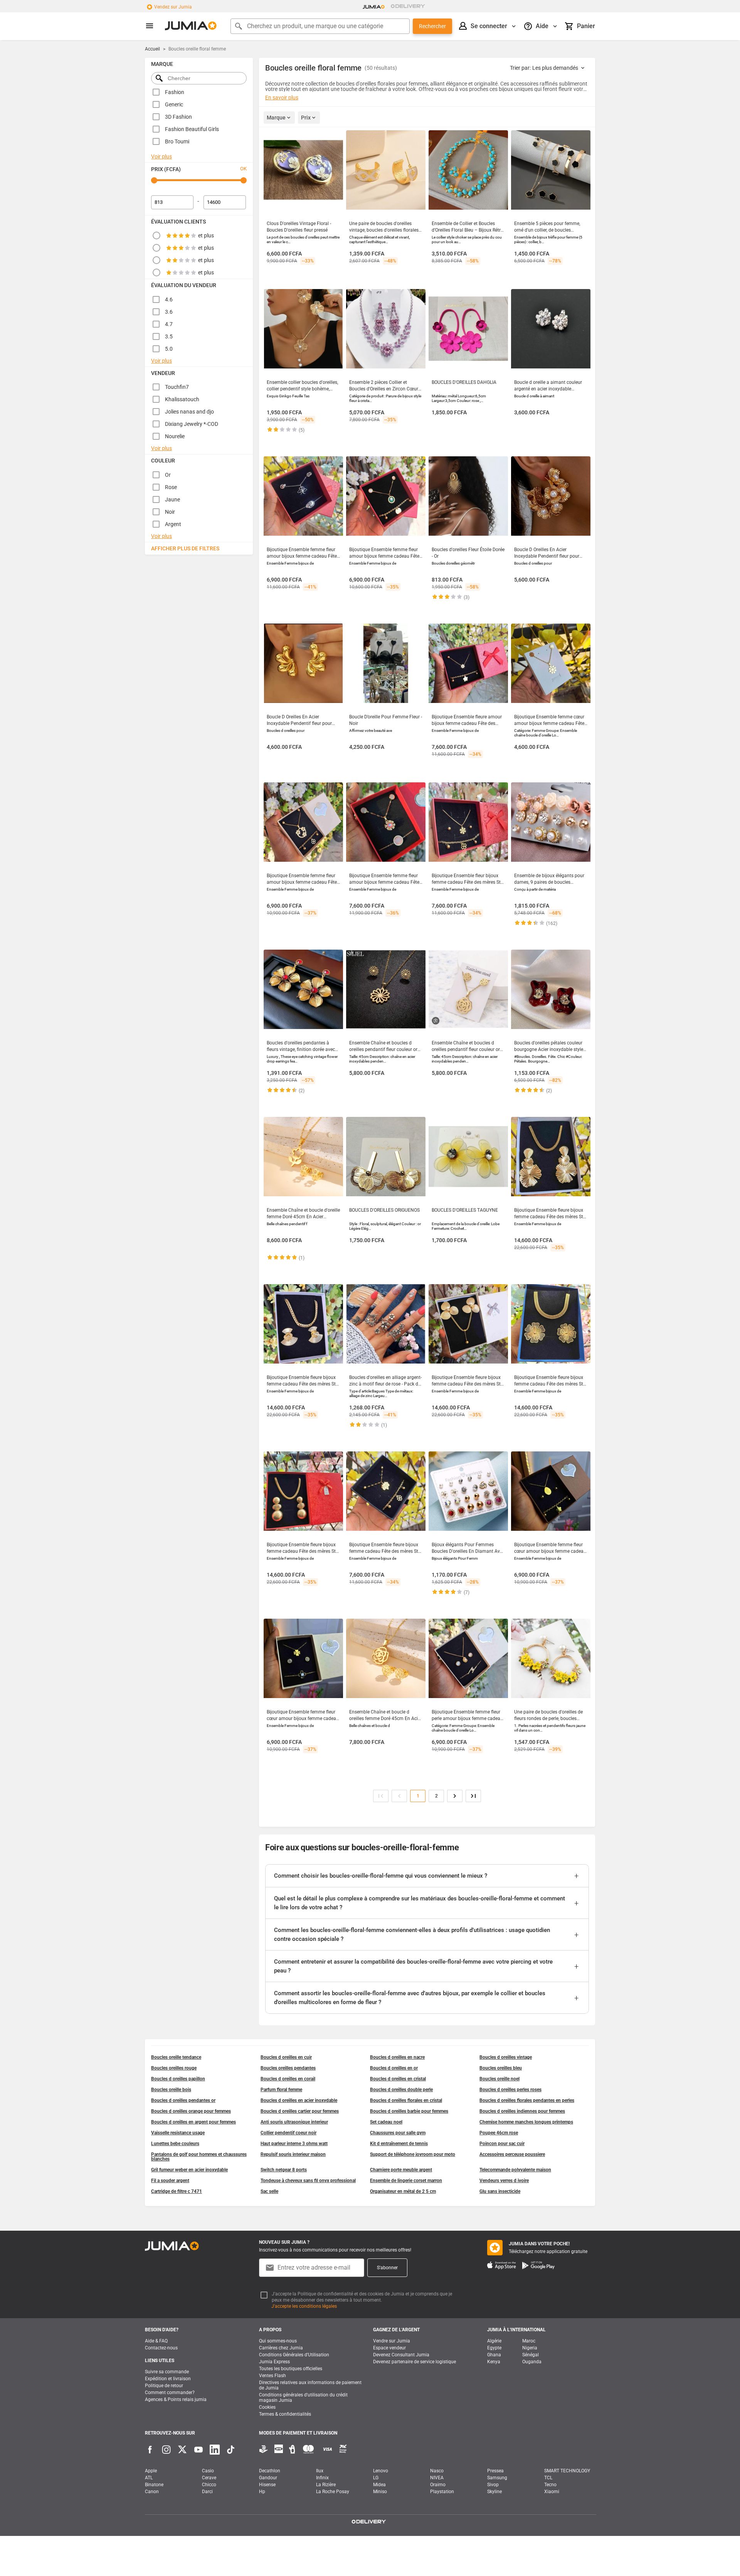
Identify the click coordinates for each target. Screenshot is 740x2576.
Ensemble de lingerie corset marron (406, 2181)
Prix (306, 118)
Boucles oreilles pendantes (288, 2068)
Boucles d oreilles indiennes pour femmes (522, 2111)
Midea (379, 2485)
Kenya (494, 2362)
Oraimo (438, 2485)
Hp (262, 2492)
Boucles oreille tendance (176, 2057)
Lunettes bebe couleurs (175, 2144)
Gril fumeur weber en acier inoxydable (189, 2170)
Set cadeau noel (386, 2122)
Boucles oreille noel (499, 2079)
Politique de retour (164, 2386)
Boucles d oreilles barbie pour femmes (409, 2111)
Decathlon (270, 2471)
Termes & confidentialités (285, 2414)
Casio (208, 2471)
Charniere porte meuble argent (401, 2170)
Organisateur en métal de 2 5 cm (403, 2191)
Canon (152, 2492)
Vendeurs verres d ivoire (504, 2181)
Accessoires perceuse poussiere (512, 2154)
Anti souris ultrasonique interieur (294, 2122)
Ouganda (532, 2362)
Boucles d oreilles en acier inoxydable (299, 2100)
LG (376, 2478)
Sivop (493, 2485)
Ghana (494, 2355)
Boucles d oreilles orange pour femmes (191, 2111)
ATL (149, 2478)
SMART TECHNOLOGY (567, 2471)
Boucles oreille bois (171, 2090)
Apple (151, 2471)
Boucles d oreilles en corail (288, 2079)
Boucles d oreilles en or (394, 2068)
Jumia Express (274, 2362)
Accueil (152, 49)
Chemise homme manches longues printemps (526, 2122)
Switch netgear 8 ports (284, 2170)
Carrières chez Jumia (281, 2348)
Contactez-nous (161, 2348)
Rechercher (432, 26)
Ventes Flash (272, 2376)
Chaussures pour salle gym (398, 2133)
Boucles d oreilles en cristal (398, 2079)
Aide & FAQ (156, 2341)
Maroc (529, 2341)
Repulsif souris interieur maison (293, 2154)
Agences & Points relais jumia (176, 2399)
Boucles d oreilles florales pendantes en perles (527, 2100)
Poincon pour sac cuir (502, 2144)
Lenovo (381, 2471)
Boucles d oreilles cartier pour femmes (300, 2111)
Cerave (209, 2478)
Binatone (154, 2485)
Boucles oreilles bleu (501, 2068)
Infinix (322, 2478)
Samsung (497, 2478)
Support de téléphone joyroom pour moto (413, 2154)
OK (243, 169)
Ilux (320, 2471)
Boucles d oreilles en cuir (286, 2057)
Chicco (209, 2485)
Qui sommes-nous (278, 2341)
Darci (207, 2492)
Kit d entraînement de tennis (399, 2144)
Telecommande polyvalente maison (515, 2170)
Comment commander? (170, 2393)
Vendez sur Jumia (173, 7)
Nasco (437, 2471)
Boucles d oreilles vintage (506, 2057)
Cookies (267, 2407)
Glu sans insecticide (500, 2191)
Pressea (495, 2471)
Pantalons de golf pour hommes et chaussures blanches (199, 2157)
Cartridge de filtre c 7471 (177, 2191)
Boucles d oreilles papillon (178, 2079)
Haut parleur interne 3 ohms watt (294, 2144)
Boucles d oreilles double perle (401, 2090)
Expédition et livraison (168, 2379)
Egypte (494, 2348)
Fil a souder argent (170, 2181)
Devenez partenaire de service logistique (415, 2362)
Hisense (267, 2485)
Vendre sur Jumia (392, 2341)
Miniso (380, 2492)
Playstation (442, 2492)
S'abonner (387, 2268)
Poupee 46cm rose (499, 2133)
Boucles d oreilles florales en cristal (406, 2100)
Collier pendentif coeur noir (288, 2133)
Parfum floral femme (281, 2090)
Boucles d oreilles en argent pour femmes (193, 2122)
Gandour (268, 2478)
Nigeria (530, 2348)
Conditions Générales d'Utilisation (294, 2355)
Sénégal (531, 2355)
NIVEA (437, 2478)
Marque (276, 118)
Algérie (494, 2341)
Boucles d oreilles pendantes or (183, 2100)
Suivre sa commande (167, 2372)
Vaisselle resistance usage (178, 2133)
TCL (548, 2478)
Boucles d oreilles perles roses (510, 2090)
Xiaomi (552, 2492)
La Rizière (326, 2485)
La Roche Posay (333, 2492)
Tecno (550, 2485)
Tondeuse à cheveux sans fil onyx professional (308, 2181)
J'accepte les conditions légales (304, 2306)
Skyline (494, 2492)
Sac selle (269, 2191)
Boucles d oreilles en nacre (397, 2057)
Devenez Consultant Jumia (401, 2355)
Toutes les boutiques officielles (291, 2369)
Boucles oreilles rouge (174, 2068)
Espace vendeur (389, 2348)
